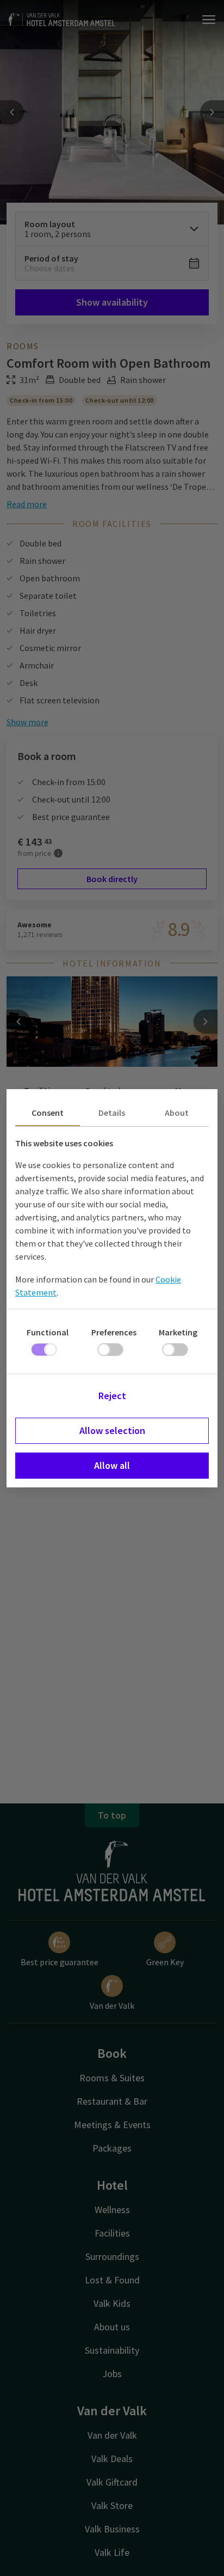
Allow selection (112, 1430)
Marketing (178, 1332)
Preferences (114, 1332)
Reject (112, 1396)
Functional (48, 1332)
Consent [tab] (48, 1113)
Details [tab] (112, 1113)
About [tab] (177, 1113)
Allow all (112, 1465)
